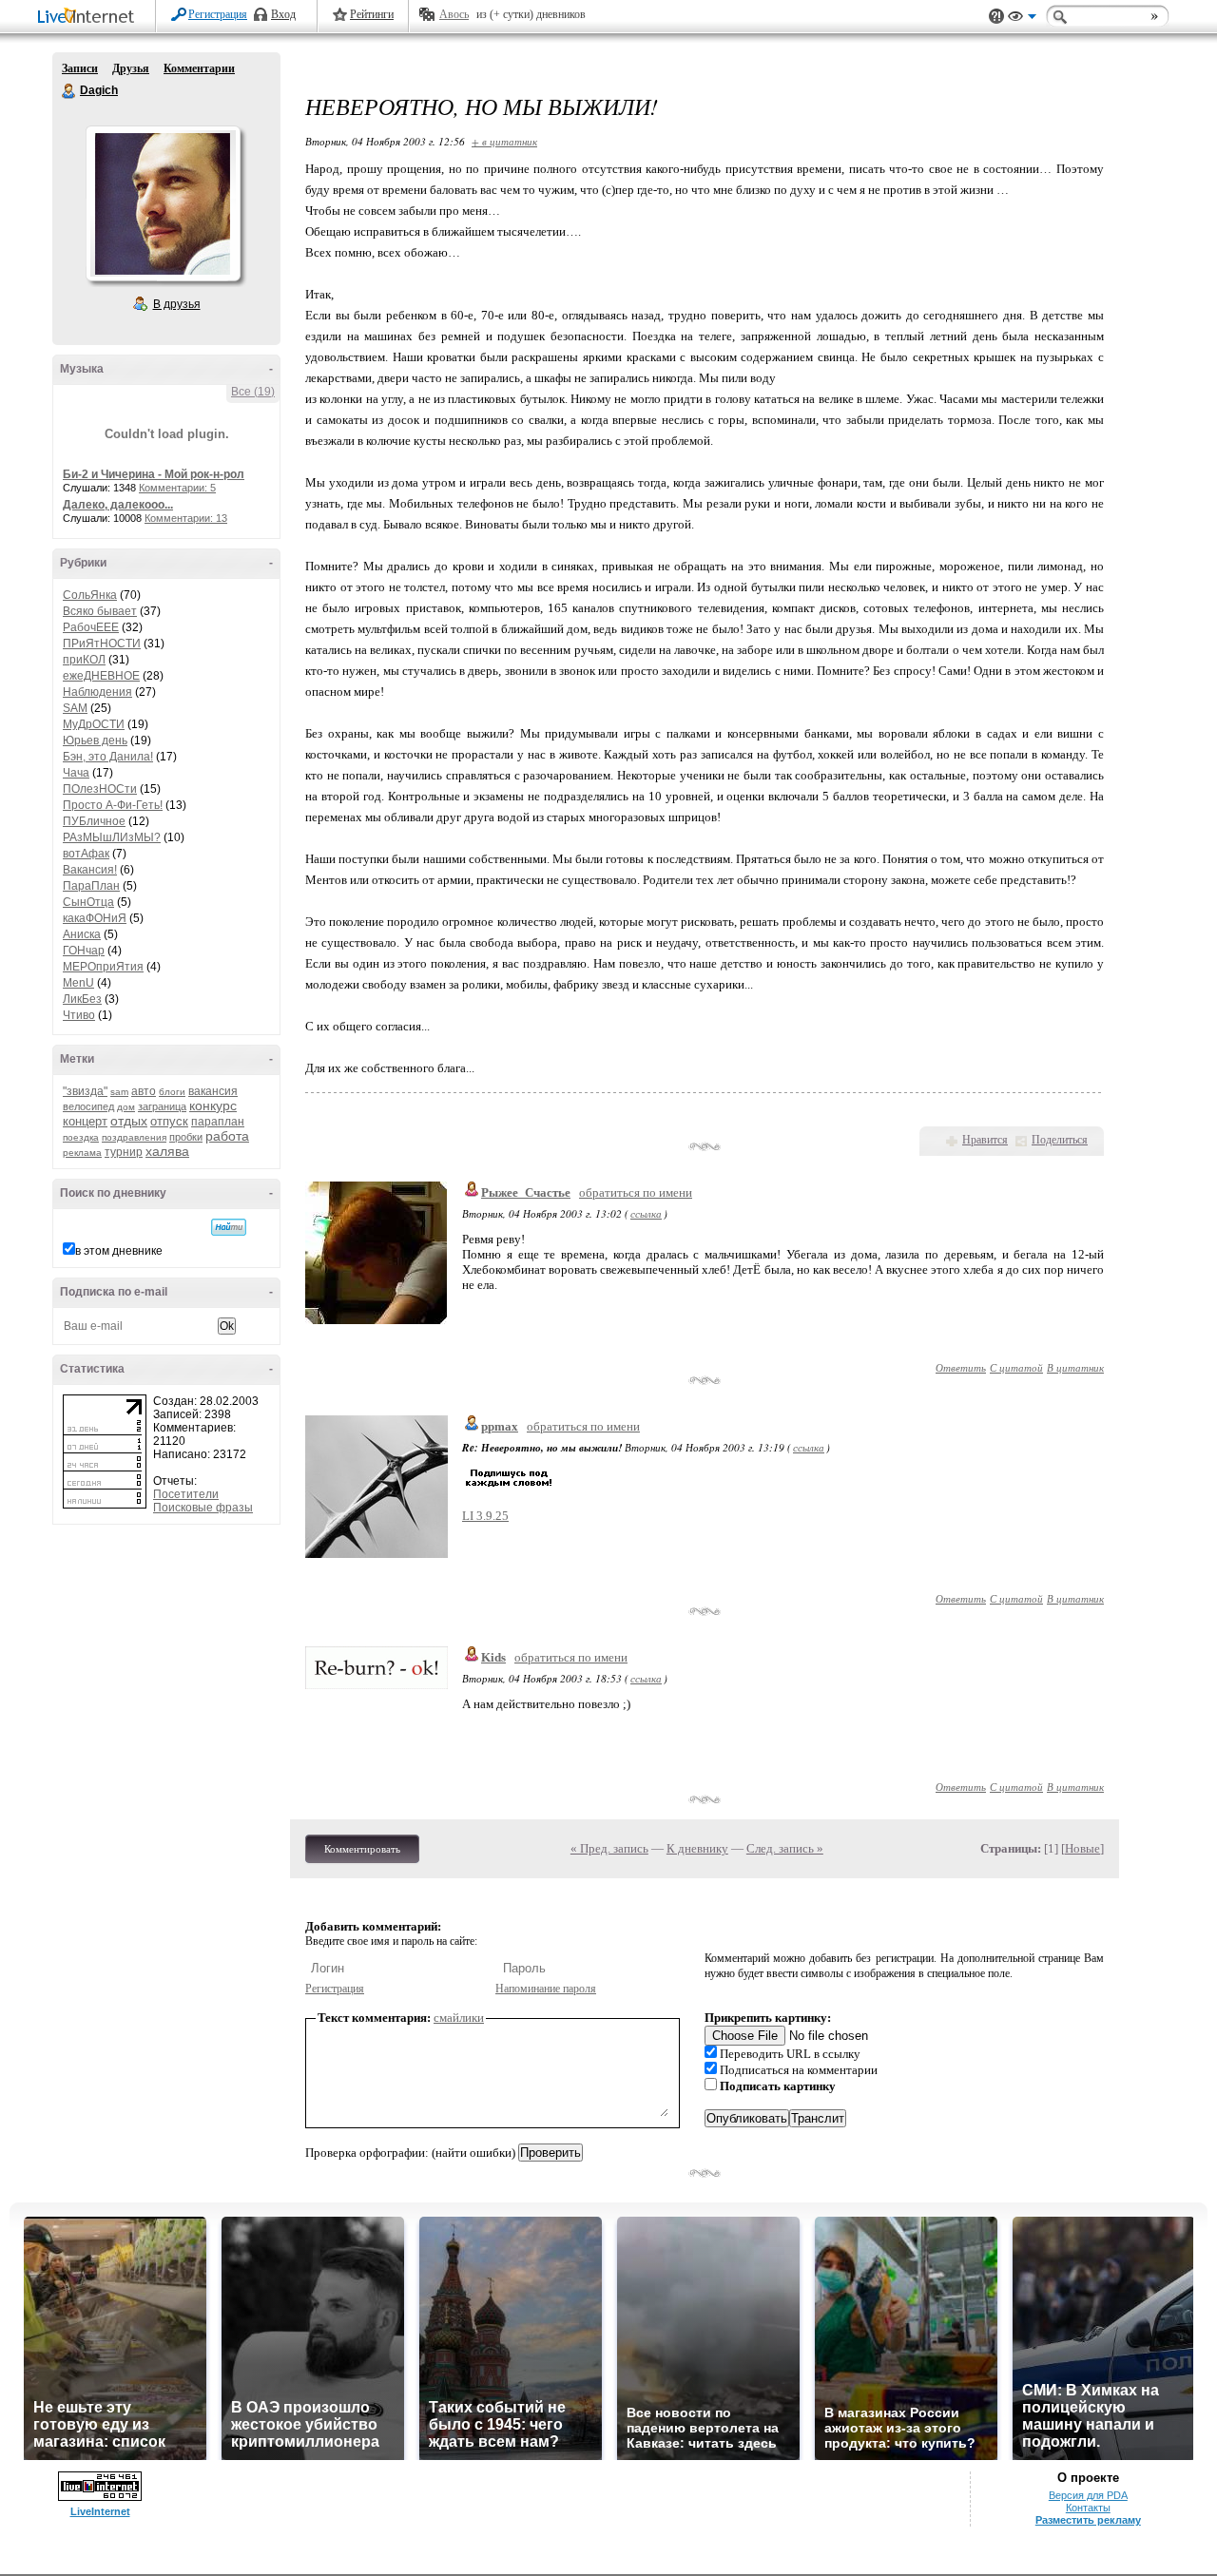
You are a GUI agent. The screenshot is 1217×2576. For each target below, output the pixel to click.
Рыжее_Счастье (526, 1192)
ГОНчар (84, 951)
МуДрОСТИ (94, 724)
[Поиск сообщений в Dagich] (229, 1227)
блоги (172, 1092)
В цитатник (1075, 1367)
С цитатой (1016, 1367)
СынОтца (88, 902)
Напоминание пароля (546, 1989)
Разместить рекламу (1088, 2520)
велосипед (88, 1106)
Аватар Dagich (163, 203)
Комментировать (362, 1849)
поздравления (134, 1137)
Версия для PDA (1088, 2495)
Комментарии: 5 (177, 488)
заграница (162, 1106)
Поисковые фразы (203, 1508)
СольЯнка (90, 595)
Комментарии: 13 (186, 518)
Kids (493, 1657)
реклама (82, 1153)
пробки (186, 1137)
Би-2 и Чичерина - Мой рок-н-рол (154, 474)
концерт (85, 1121)
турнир (124, 1152)
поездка (81, 1137)
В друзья (177, 304)
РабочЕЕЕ (91, 627)
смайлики (459, 2018)
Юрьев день (95, 740)
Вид (1022, 19)
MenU (78, 983)
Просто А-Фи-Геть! (113, 805)
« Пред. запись (609, 1848)
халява (167, 1151)
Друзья (131, 68)
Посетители (186, 1494)
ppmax (500, 1426)
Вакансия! (90, 870)
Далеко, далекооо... (118, 505)
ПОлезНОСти (100, 789)
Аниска (82, 934)
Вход (283, 14)
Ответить (961, 1367)
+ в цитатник (504, 141)
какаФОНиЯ (95, 918)
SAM (75, 708)
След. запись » (785, 1848)
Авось (454, 14)
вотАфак (86, 854)
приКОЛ (84, 660)
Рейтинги (372, 14)
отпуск (169, 1121)
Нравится (985, 1140)
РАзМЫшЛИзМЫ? (112, 837)
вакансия (213, 1091)
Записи (80, 68)
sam (119, 1092)
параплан (218, 1122)
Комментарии (199, 68)
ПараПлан (91, 886)
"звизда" (85, 1091)
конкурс (213, 1105)
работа (227, 1136)
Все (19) (253, 392)
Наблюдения (97, 692)
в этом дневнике (119, 1251)
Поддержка (996, 17)
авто (144, 1091)
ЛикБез (82, 999)
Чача (76, 773)
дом (126, 1107)
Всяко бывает (100, 611)
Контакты (1088, 2508)
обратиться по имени (636, 1192)
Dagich (69, 91)
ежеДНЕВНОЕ (101, 676)
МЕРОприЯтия (103, 967)
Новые (1082, 1848)
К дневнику (697, 1848)
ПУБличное (94, 821)
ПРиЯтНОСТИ (102, 644)
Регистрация (218, 14)
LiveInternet (89, 18)
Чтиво (79, 1015)
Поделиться (1060, 1140)
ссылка (646, 1213)
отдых (129, 1121)
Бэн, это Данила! (108, 757)
